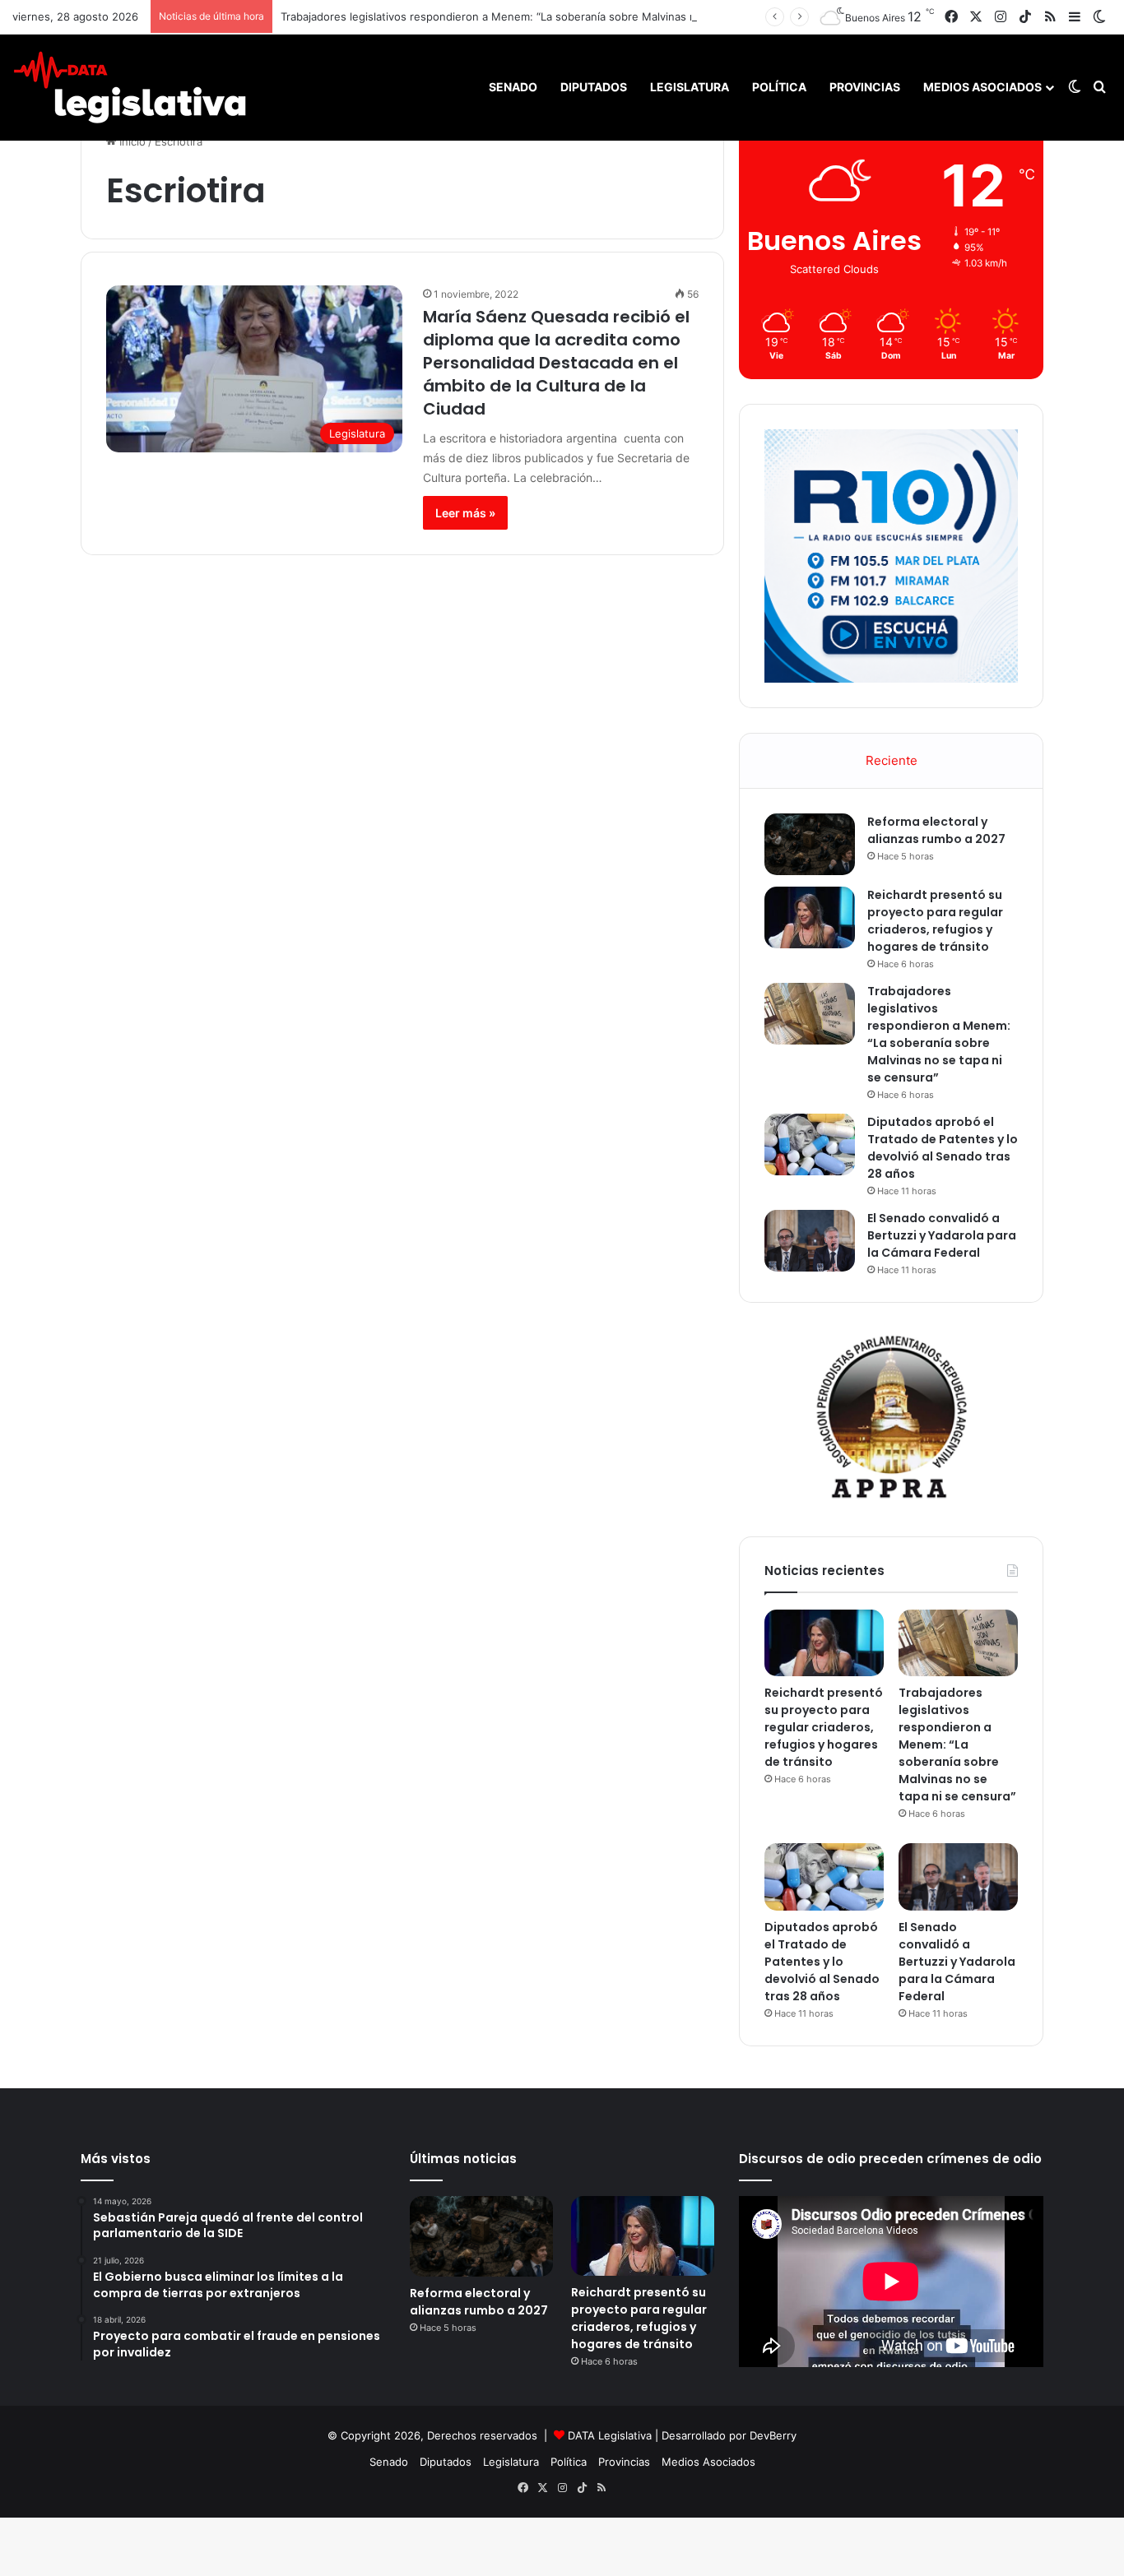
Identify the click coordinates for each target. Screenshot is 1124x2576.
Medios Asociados (982, 87)
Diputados (594, 87)
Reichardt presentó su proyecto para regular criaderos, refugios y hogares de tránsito (935, 921)
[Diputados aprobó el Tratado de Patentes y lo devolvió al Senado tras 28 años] (810, 1144)
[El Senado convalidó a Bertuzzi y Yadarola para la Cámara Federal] (810, 1241)
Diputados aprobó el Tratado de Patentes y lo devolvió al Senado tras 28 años (943, 1148)
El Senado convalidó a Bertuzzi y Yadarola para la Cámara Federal (942, 1235)
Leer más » (465, 513)
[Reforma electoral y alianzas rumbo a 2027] (810, 844)
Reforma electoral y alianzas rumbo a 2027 (936, 830)
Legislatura (690, 87)
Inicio (131, 141)
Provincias (865, 87)
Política (779, 87)
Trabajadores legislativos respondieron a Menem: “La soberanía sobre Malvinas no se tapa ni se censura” (550, 16)
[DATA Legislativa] (129, 87)
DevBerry (773, 2435)
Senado (513, 87)
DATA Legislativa (610, 2435)
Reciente (892, 760)
